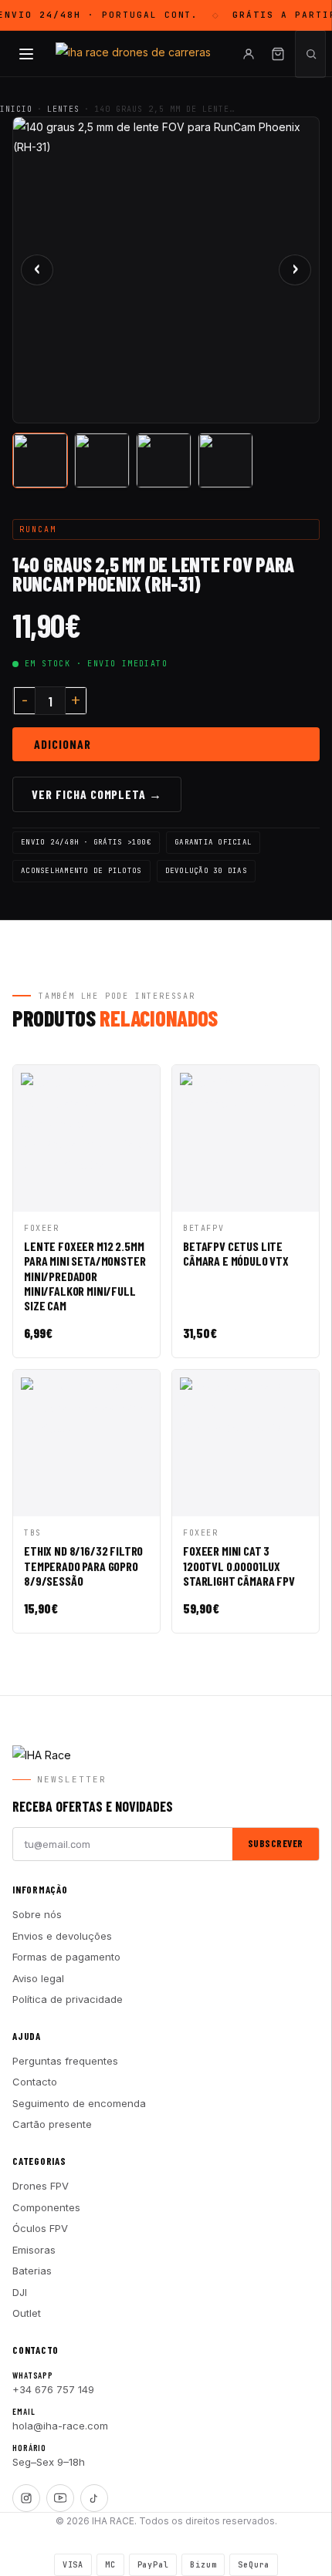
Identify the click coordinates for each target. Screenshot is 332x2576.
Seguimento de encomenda (79, 2103)
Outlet (27, 2313)
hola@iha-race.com (60, 2426)
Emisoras (34, 2250)
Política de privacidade (68, 1999)
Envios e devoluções (62, 1936)
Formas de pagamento (66, 1957)
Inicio (16, 109)
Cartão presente (52, 2124)
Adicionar (63, 744)
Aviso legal (38, 1978)
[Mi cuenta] (249, 54)
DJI (20, 2292)
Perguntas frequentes (65, 2061)
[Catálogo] (26, 54)
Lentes (63, 109)
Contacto (35, 2082)
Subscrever (276, 1843)
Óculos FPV (40, 2228)
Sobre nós (37, 1914)
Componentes (46, 2207)
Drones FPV (41, 2186)
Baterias (32, 2271)
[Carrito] (278, 54)
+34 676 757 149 (53, 2389)
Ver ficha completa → (97, 794)
